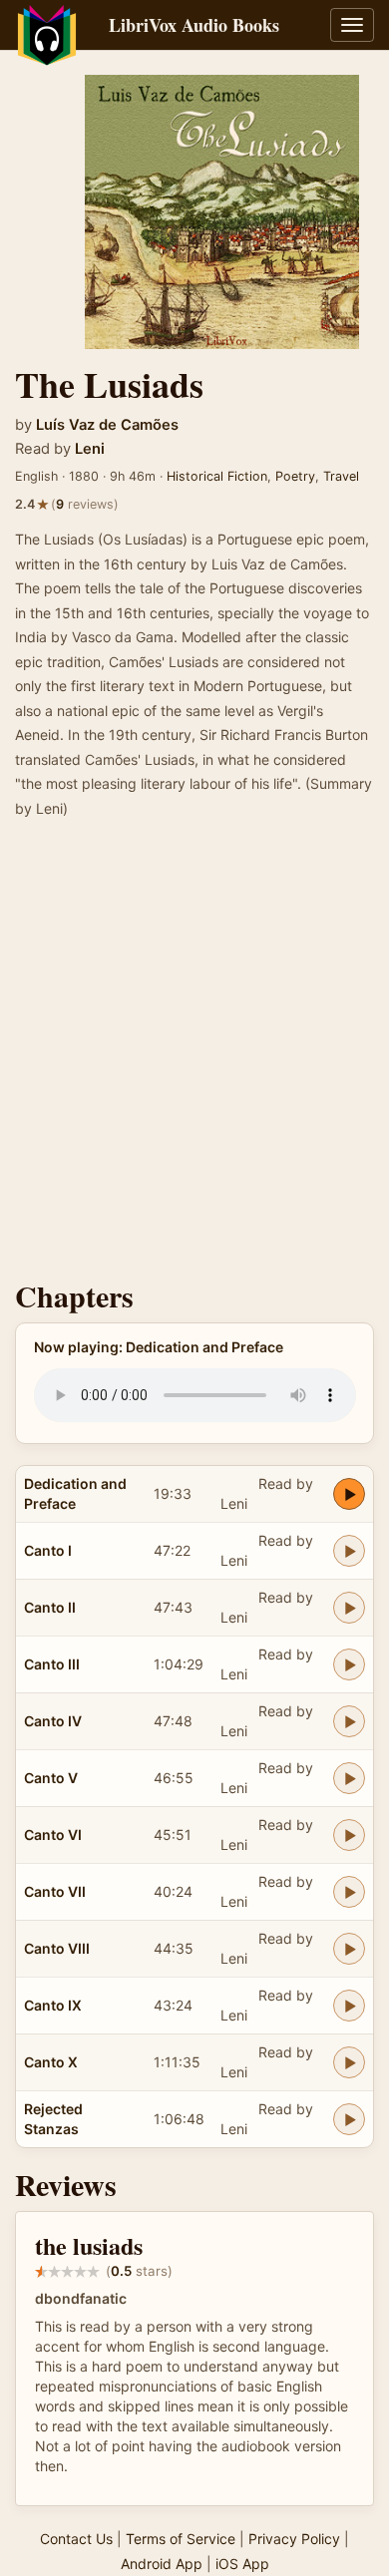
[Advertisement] (194, 1055)
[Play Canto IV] (349, 1721)
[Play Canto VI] (349, 1835)
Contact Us (76, 2539)
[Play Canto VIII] (349, 1949)
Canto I (48, 1550)
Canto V (51, 1778)
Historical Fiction (217, 476)
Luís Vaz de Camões (107, 425)
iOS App (242, 2564)
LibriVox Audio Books (194, 25)
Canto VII (55, 1891)
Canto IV (53, 1721)
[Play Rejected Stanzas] (349, 2119)
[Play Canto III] (349, 1664)
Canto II (50, 1607)
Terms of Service (181, 2539)
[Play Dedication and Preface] (349, 1494)
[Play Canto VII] (349, 1892)
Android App (162, 2564)
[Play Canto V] (349, 1778)
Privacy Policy (294, 2539)
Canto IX (53, 2005)
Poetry (295, 476)
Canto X (51, 2062)
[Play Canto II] (349, 1608)
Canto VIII (57, 1948)
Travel (341, 476)
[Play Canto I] (349, 1551)
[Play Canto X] (349, 2062)
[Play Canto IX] (349, 2006)
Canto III (52, 1664)
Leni (90, 449)
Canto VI (53, 1835)
